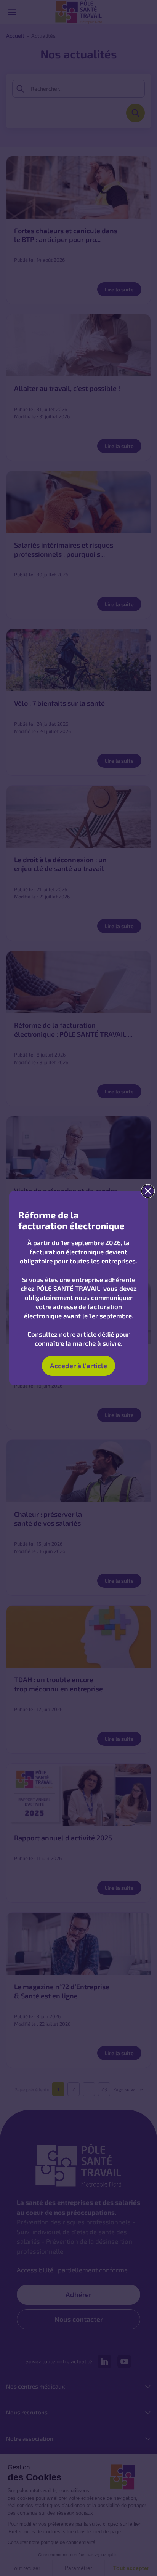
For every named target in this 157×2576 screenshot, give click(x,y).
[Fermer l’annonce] (148, 1191)
